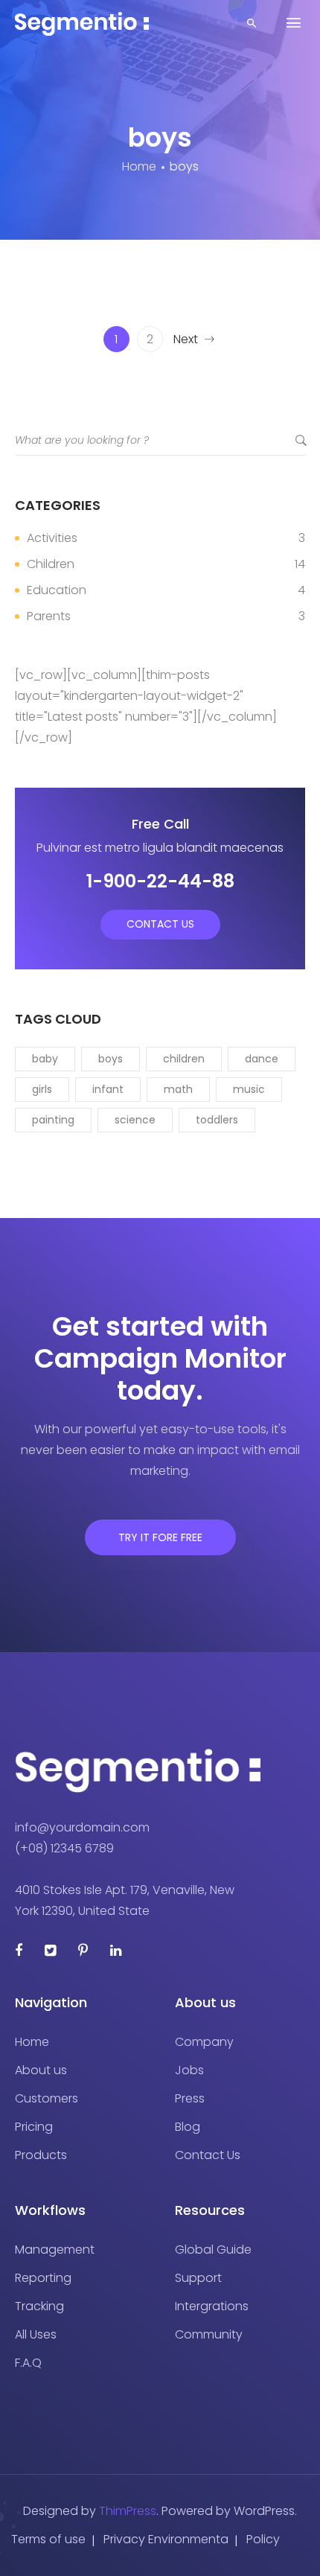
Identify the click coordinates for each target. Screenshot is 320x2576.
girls (42, 1089)
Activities (52, 538)
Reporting (43, 2278)
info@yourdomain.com (82, 1827)
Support (198, 2278)
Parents (49, 616)
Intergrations (212, 2306)
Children (51, 564)
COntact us (160, 924)
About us (41, 2070)
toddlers (217, 1120)
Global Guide (213, 2250)
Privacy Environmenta (166, 2539)
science (135, 1120)
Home (32, 2042)
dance (262, 1059)
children (184, 1059)
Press (190, 2098)
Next (186, 339)
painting (53, 1120)
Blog (188, 2127)
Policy (263, 2539)
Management (55, 2250)
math (178, 1089)
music (249, 1089)
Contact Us (208, 2155)
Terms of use (48, 2539)
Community (209, 2334)
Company (204, 2042)
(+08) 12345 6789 (64, 1848)
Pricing (34, 2127)
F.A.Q (28, 2363)
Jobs (189, 2070)
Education (57, 590)
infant (108, 1089)
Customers (47, 2098)
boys (111, 1059)
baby (45, 1059)
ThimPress (128, 2511)
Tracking (39, 2306)
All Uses (36, 2334)
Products (41, 2155)
